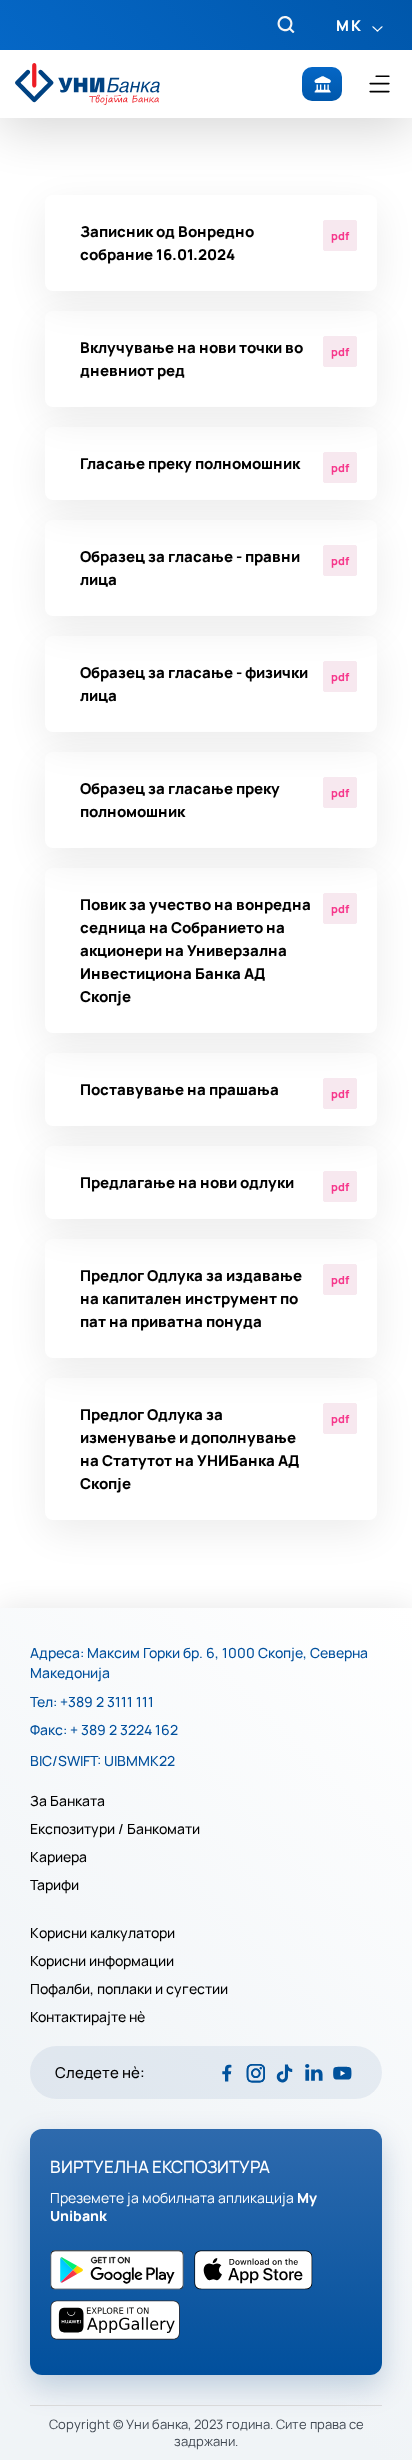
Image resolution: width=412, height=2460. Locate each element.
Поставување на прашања (179, 1089)
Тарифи (54, 1885)
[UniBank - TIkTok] (284, 2072)
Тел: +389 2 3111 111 (92, 1702)
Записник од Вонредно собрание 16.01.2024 (167, 243)
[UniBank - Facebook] (226, 2072)
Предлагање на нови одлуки (187, 1182)
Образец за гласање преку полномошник (180, 800)
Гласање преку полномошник (190, 463)
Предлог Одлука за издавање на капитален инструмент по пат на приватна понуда (191, 1298)
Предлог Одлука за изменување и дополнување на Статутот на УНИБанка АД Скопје (189, 1449)
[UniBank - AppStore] (122, 2270)
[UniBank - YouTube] (342, 2072)
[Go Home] (87, 83)
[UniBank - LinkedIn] (313, 2072)
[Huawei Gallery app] (120, 2320)
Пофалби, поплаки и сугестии (129, 1989)
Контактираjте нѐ (87, 2017)
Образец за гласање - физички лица (194, 684)
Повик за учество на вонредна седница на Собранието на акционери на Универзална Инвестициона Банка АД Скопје (195, 950)
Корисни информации (102, 1961)
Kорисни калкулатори (102, 1933)
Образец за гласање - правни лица (190, 568)
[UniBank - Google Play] (258, 2270)
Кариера (58, 1857)
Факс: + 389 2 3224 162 (104, 1730)
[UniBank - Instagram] (255, 2072)
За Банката (67, 1801)
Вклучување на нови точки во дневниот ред (191, 359)
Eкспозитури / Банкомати (116, 1829)
